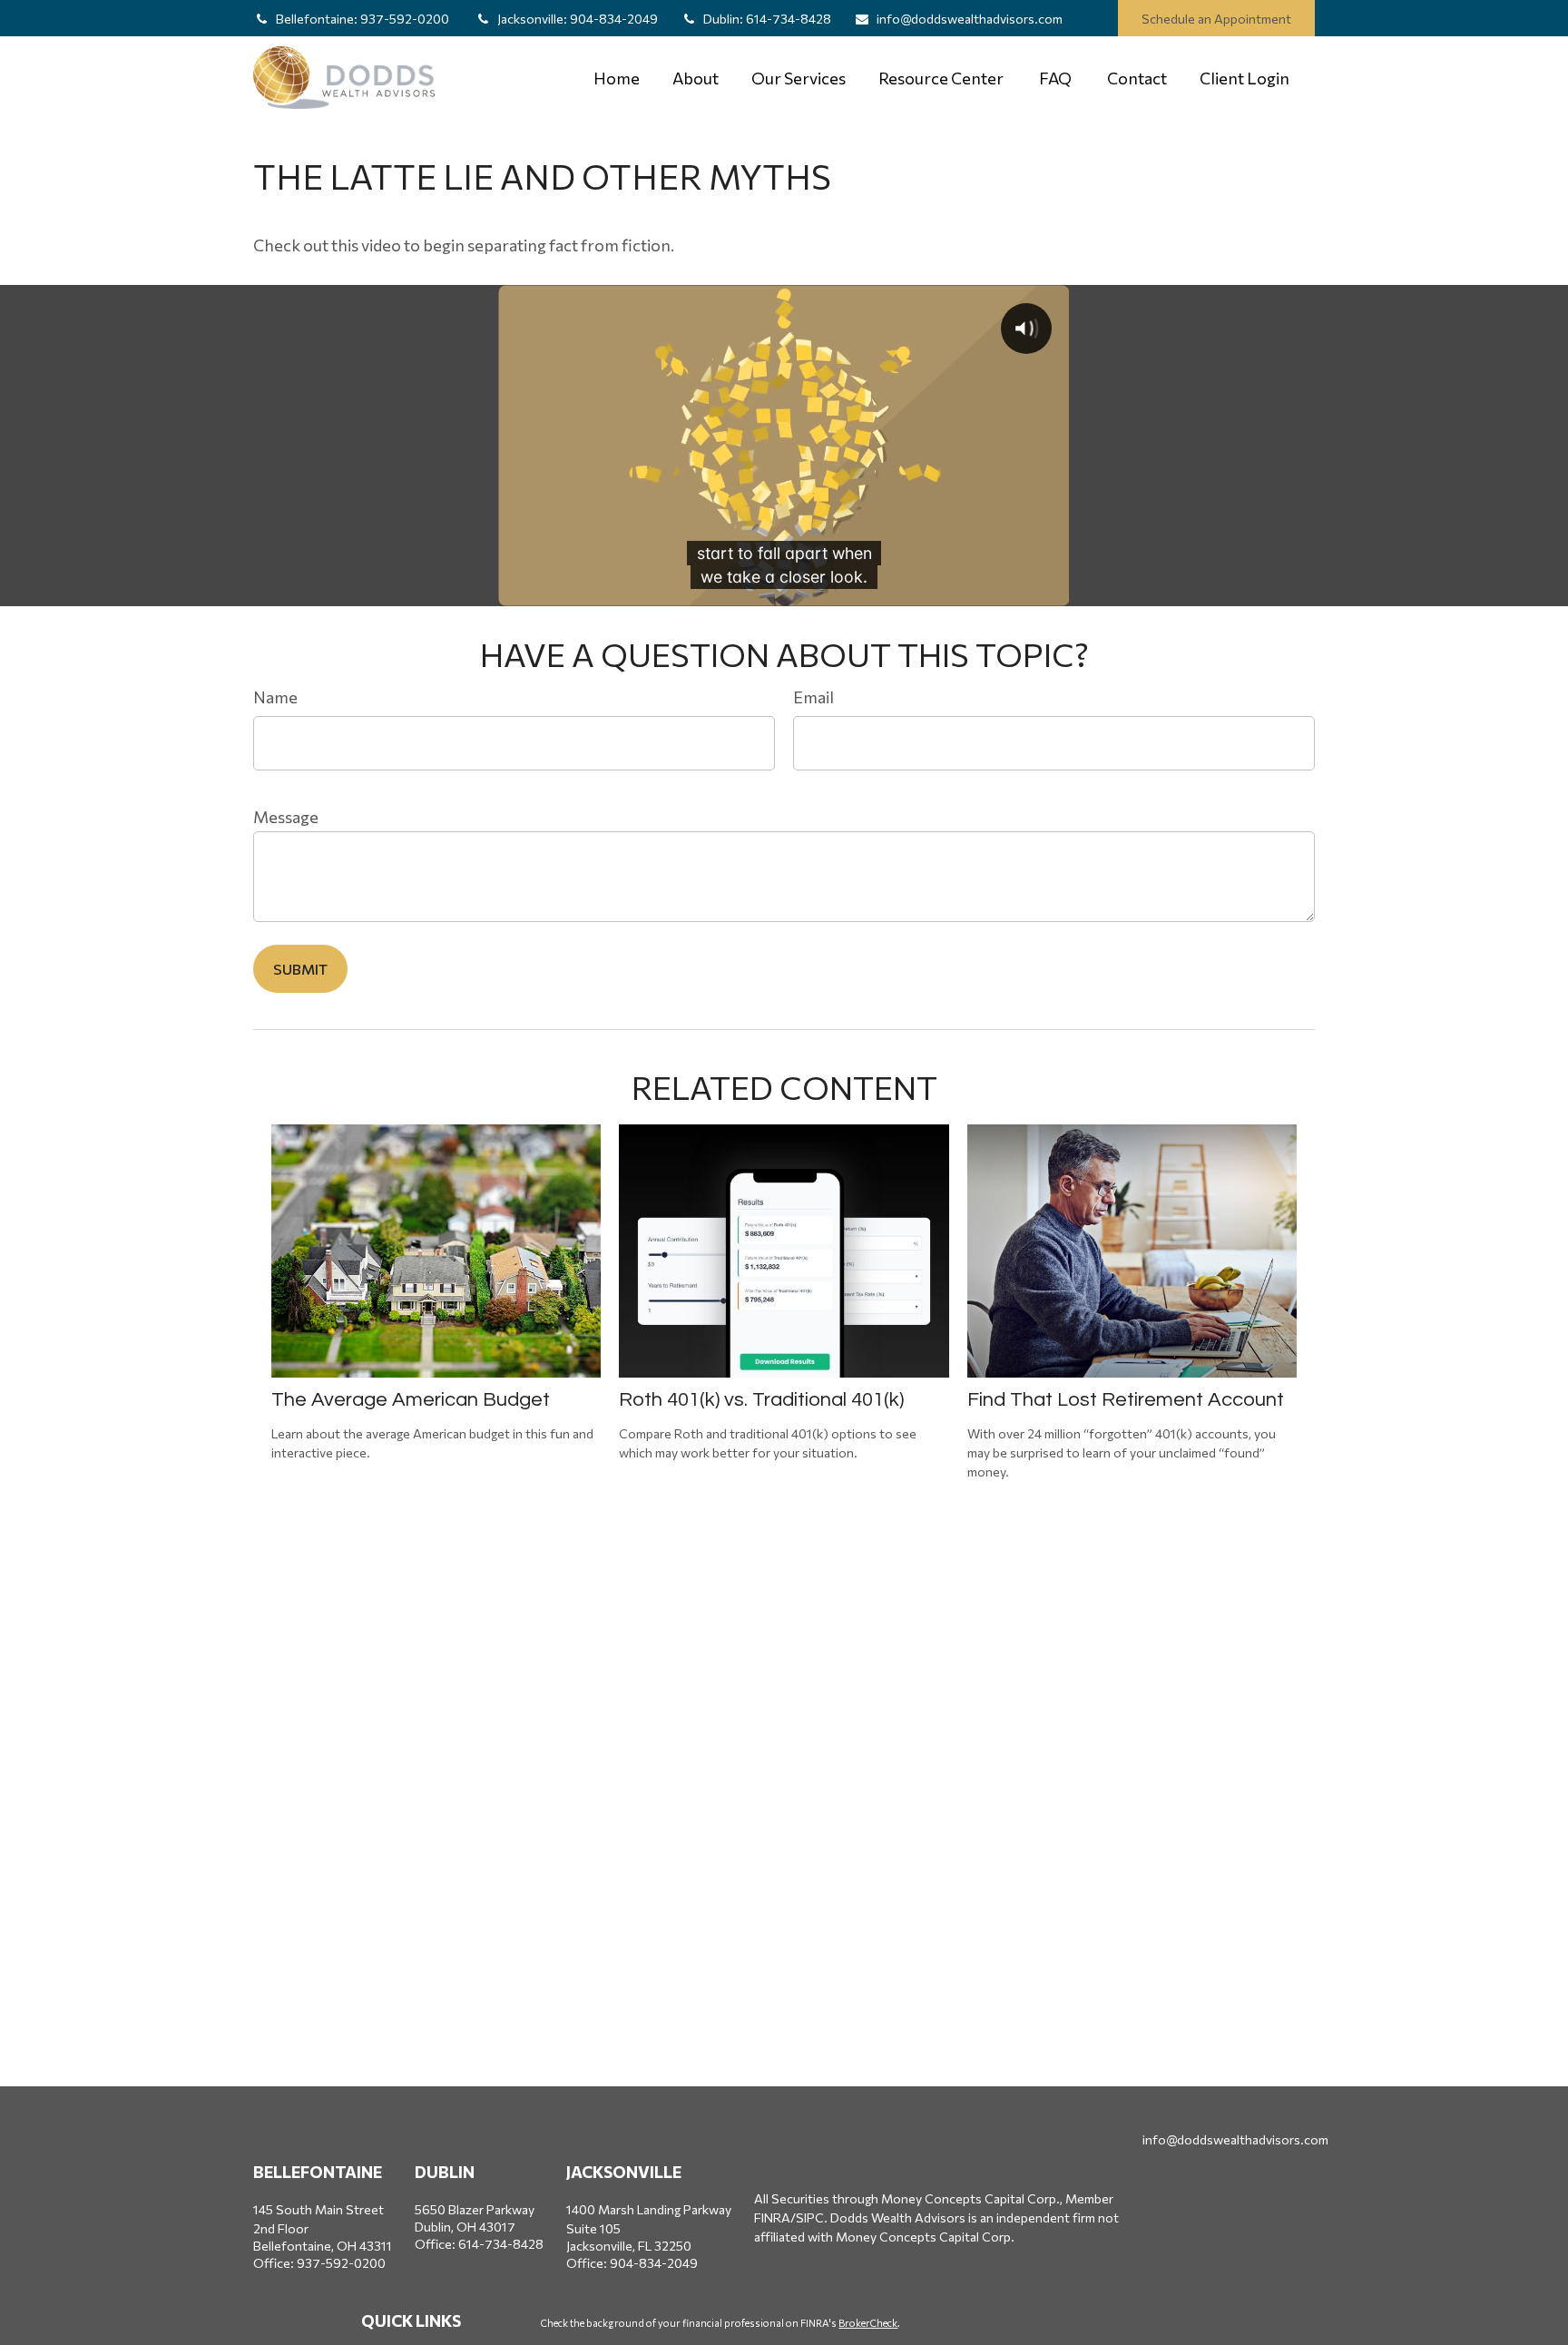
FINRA (772, 2217)
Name (275, 697)
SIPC (810, 2217)
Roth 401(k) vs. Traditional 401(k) (761, 1400)
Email (813, 697)
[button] (617, 78)
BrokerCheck (868, 2323)
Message (286, 817)
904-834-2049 (578, 19)
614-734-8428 (767, 19)
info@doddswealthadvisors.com (970, 19)
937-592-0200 (364, 19)
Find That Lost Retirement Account (1126, 1400)
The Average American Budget (411, 1400)
